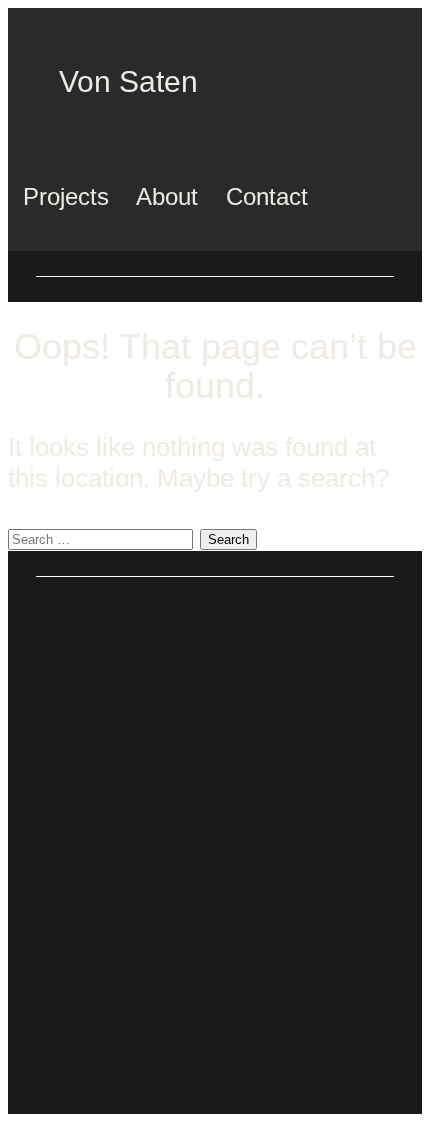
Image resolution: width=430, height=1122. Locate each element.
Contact (267, 196)
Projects (66, 196)
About (167, 196)
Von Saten (128, 81)
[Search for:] (104, 535)
